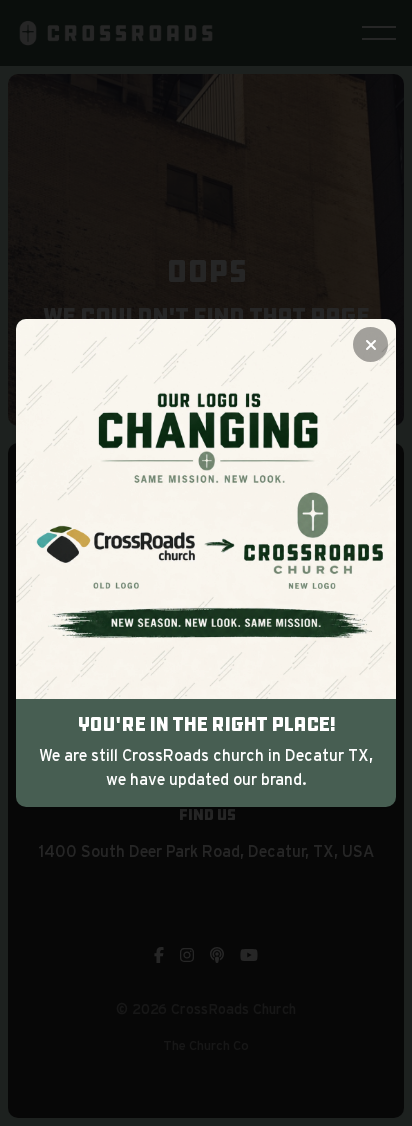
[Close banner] (370, 344)
